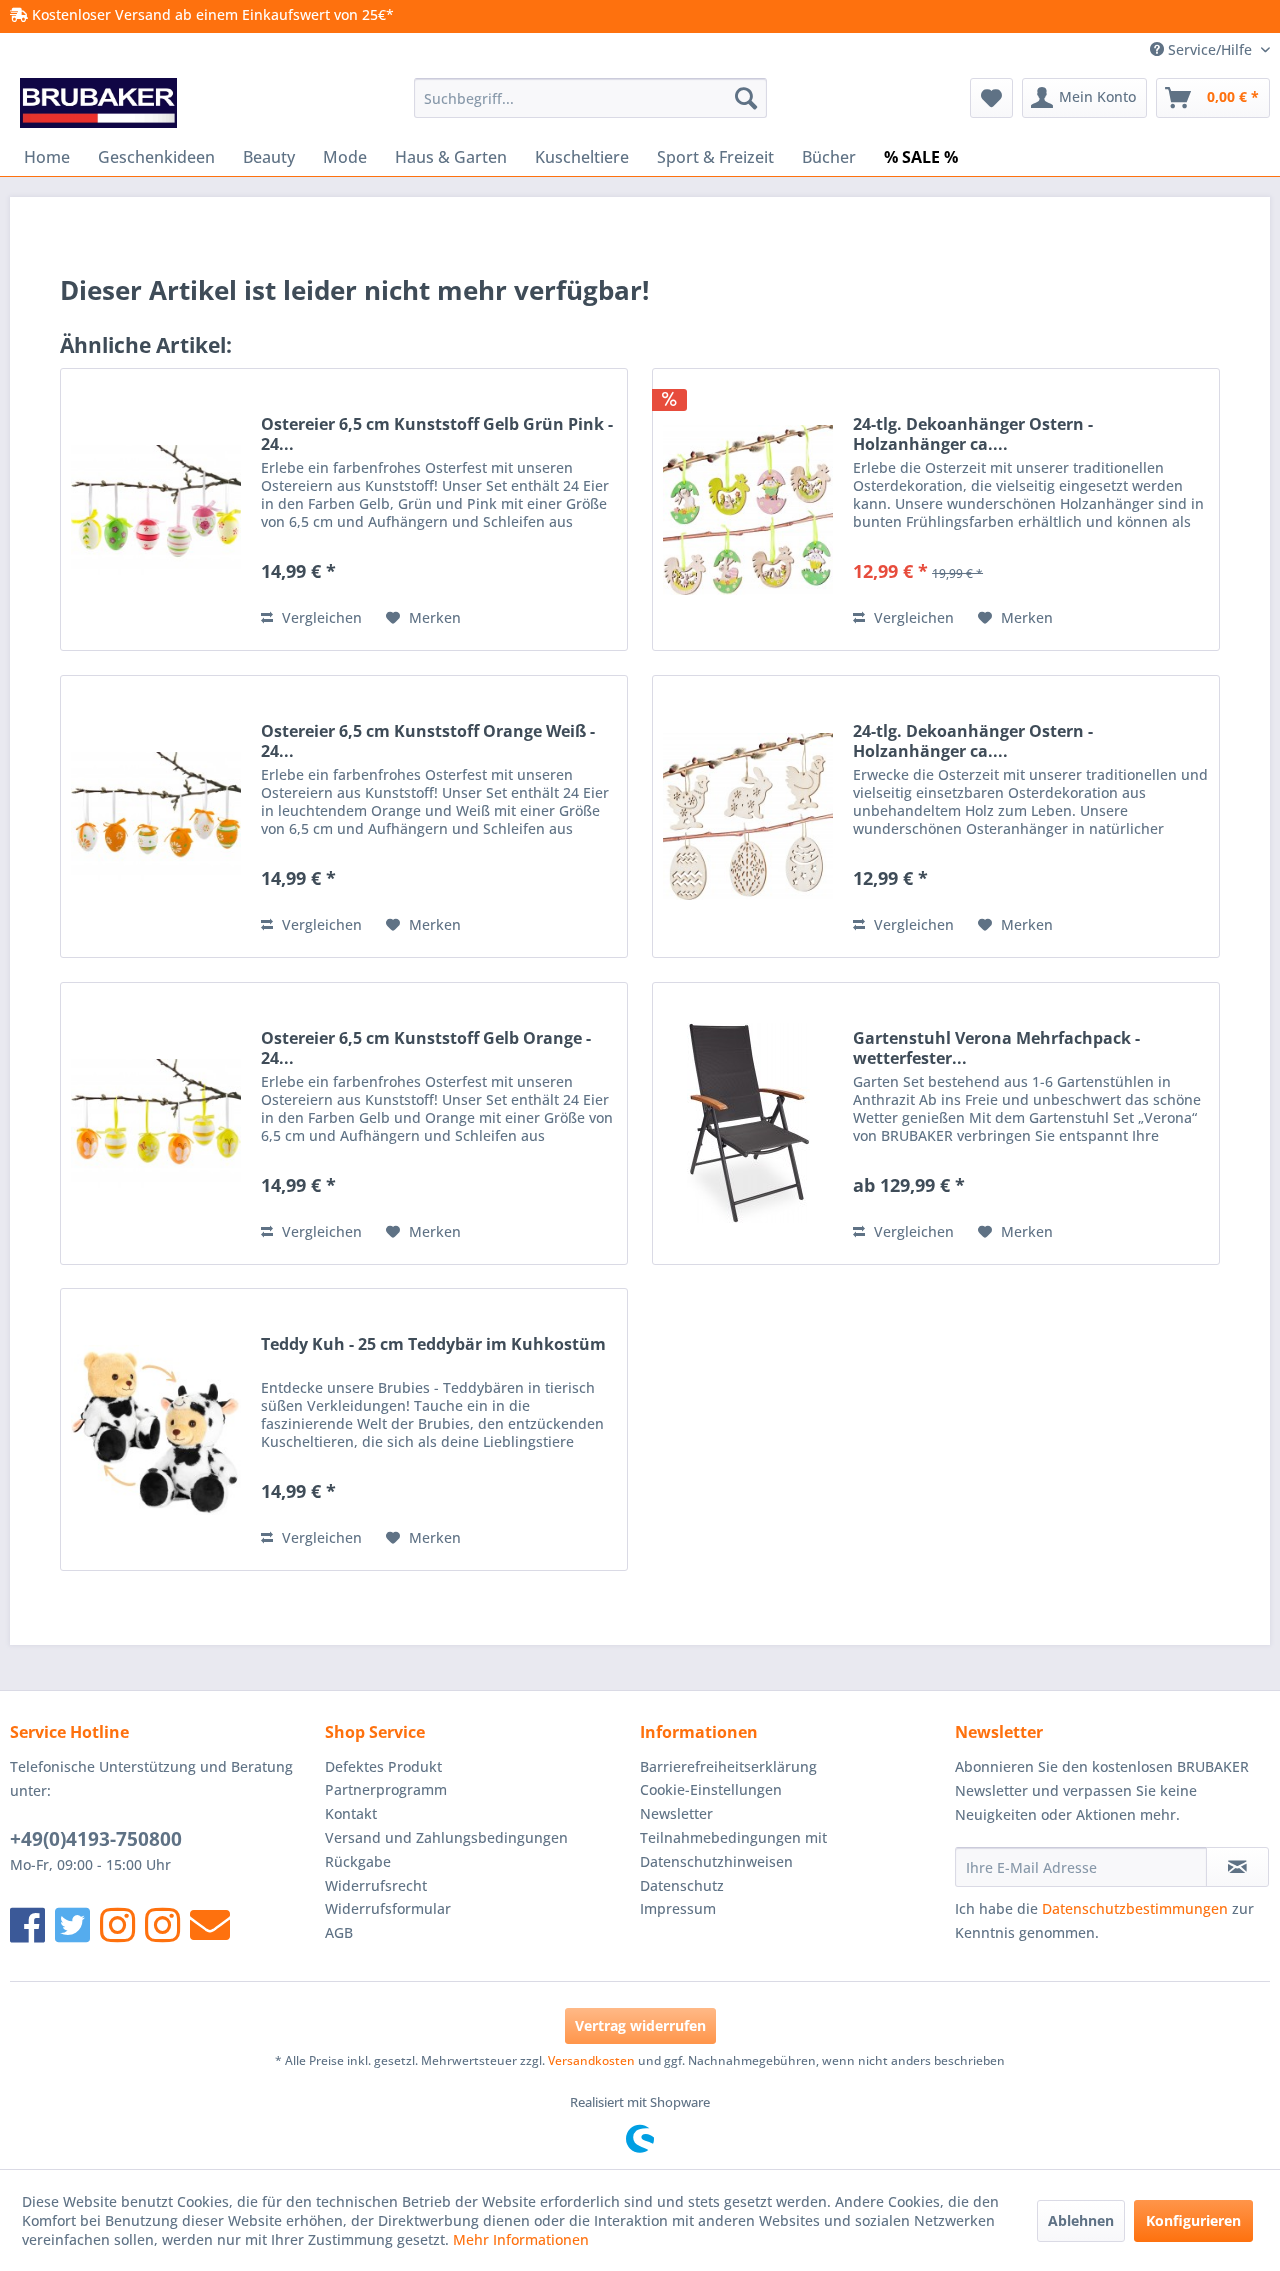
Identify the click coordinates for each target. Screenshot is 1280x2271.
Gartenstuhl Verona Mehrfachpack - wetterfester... (996, 1048)
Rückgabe (358, 1861)
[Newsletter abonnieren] (1237, 1867)
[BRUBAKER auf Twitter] (72, 1924)
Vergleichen (320, 617)
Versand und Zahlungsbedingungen (446, 1837)
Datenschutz (682, 1885)
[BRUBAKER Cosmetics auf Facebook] (162, 1924)
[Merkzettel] (991, 98)
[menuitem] (590, 98)
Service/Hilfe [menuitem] (1210, 49)
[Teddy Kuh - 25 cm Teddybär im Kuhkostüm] (156, 1429)
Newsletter (676, 1813)
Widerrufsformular (388, 1908)
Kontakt (351, 1813)
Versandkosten (591, 2060)
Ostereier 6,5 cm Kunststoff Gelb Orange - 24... (426, 1048)
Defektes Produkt (383, 1766)
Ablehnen (1081, 2220)
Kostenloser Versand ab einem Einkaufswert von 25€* (211, 14)
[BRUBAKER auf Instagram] (117, 1924)
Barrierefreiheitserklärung (728, 1766)
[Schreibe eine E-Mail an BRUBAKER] (210, 1924)
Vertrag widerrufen (640, 2025)
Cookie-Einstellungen (711, 1789)
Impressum (678, 1908)
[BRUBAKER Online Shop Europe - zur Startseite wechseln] (98, 103)
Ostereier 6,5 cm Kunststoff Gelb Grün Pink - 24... (437, 434)
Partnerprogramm (386, 1789)
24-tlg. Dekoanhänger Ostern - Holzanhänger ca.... (973, 434)
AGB (339, 1932)
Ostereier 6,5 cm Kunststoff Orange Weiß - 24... (428, 741)
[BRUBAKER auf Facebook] (27, 1924)
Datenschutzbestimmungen (1135, 1908)
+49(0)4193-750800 (96, 1839)
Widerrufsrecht (376, 1885)
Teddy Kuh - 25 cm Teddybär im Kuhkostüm (433, 1344)
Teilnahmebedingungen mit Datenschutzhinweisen (733, 1849)
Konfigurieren (1193, 2220)
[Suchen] (746, 98)
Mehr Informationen (521, 2239)
